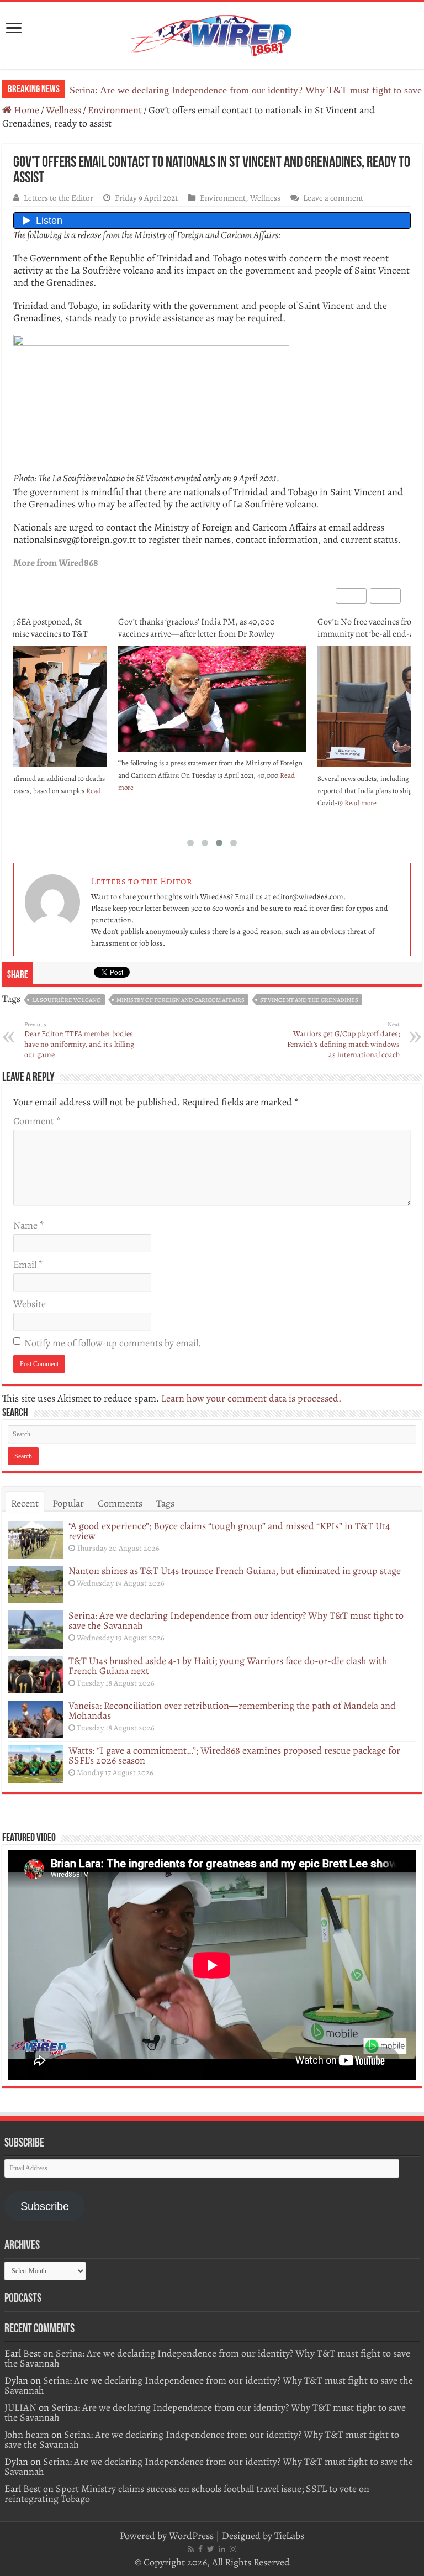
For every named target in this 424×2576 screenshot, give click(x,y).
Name (28, 1225)
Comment (37, 1121)
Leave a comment (333, 198)
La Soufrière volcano (67, 1000)
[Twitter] (211, 2549)
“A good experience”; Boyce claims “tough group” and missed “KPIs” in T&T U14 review (229, 1531)
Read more (361, 803)
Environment (115, 110)
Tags (165, 1503)
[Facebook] (200, 2549)
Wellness (63, 110)
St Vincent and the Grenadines (309, 1000)
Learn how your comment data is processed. (251, 1398)
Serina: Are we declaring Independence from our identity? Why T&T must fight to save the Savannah (236, 1620)
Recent (25, 1503)
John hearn (27, 2435)
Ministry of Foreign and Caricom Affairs (181, 1000)
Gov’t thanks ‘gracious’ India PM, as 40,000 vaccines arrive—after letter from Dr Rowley (197, 628)
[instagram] (233, 2549)
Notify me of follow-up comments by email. (113, 1343)
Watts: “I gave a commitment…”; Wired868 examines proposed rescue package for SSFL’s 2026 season (234, 1755)
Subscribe (45, 2206)
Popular (68, 1503)
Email (28, 1265)
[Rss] (191, 2549)
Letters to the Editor (59, 198)
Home (25, 110)
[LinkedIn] (222, 2549)
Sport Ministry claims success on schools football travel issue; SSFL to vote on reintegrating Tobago (187, 2494)
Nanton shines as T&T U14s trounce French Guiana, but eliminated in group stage (235, 1571)
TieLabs (289, 2536)
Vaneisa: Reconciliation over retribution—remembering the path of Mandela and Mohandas (232, 1711)
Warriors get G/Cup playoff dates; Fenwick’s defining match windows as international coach (343, 1040)
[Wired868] (212, 33)
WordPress (191, 2536)
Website (30, 1304)
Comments (120, 1503)
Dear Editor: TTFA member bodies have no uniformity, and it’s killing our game (79, 1040)
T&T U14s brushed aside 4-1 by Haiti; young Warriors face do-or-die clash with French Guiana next (228, 1666)
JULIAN (20, 2407)
